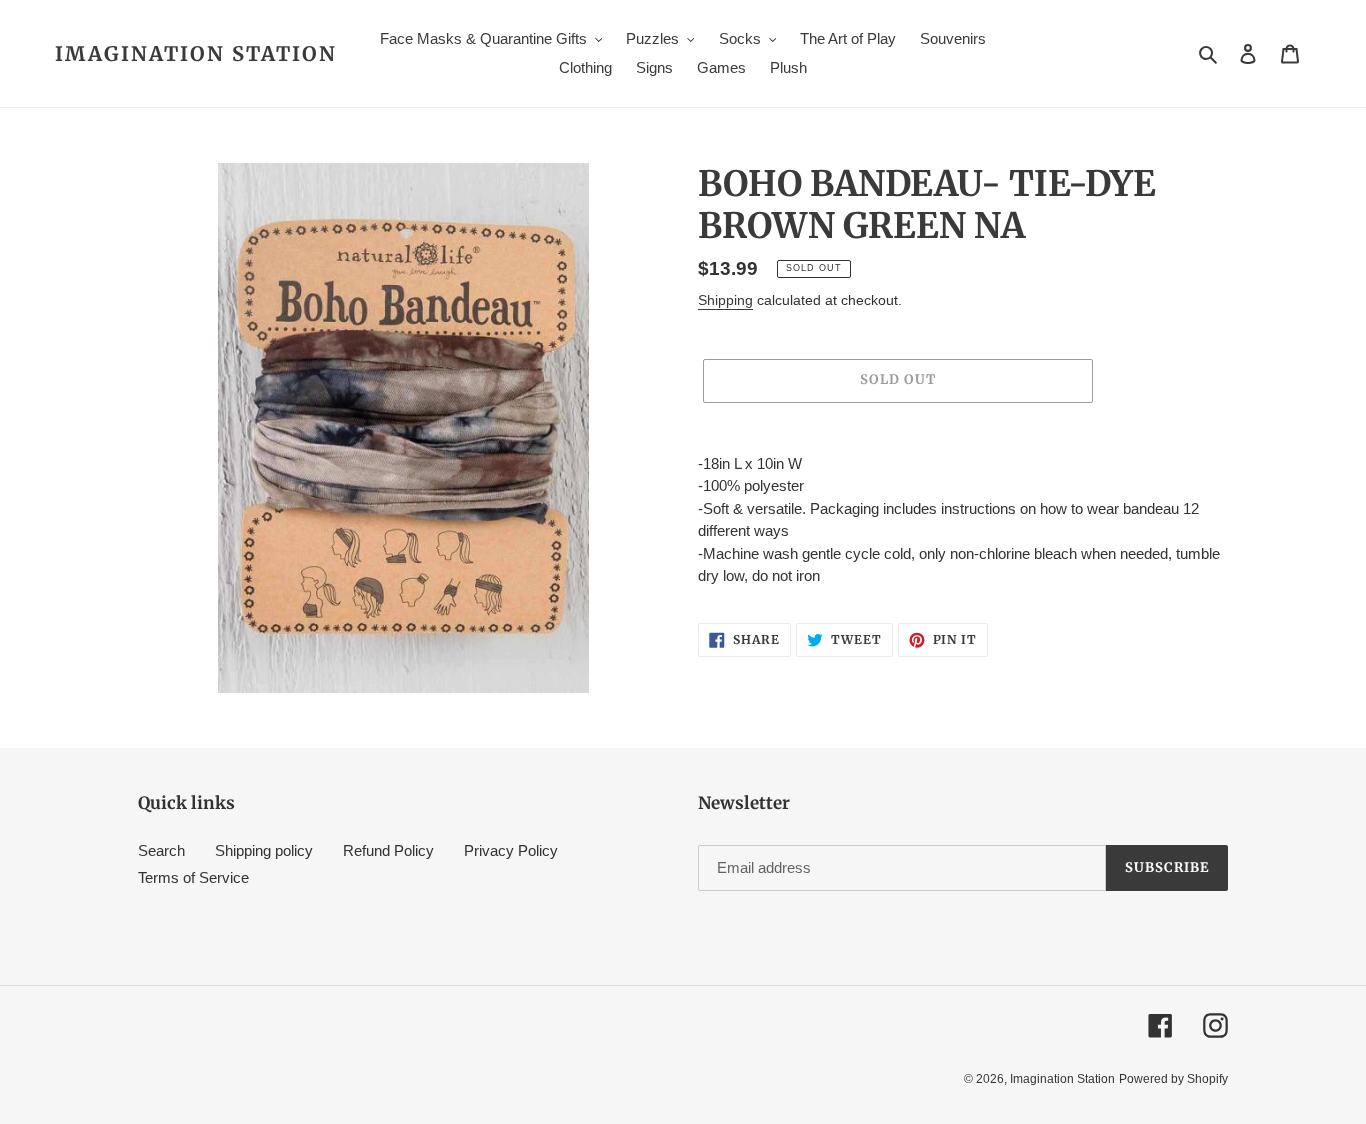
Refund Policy (388, 850)
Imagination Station (196, 54)
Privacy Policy (511, 850)
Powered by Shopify (1173, 1079)
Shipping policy (264, 850)
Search (161, 850)
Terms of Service (193, 877)
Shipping (725, 300)
